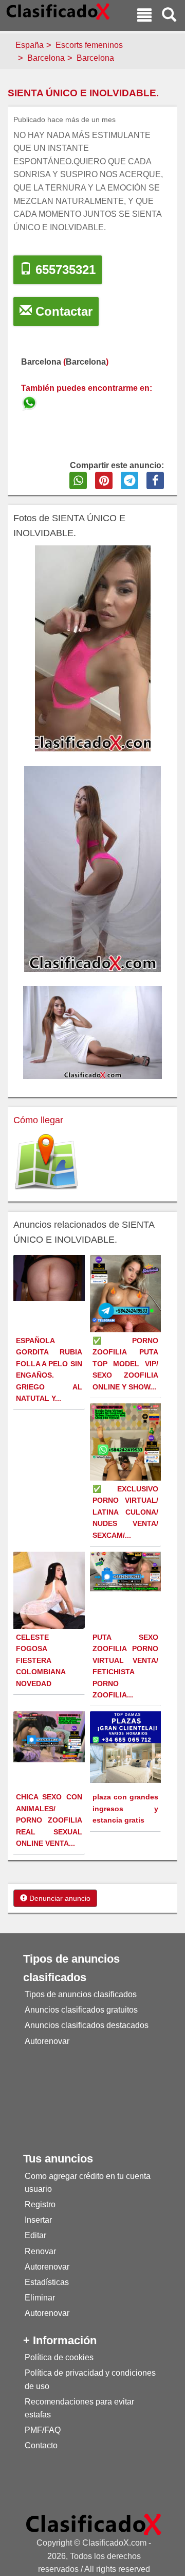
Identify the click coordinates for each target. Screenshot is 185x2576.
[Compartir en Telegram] (129, 480)
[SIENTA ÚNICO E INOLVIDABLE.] (30, 401)
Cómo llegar (38, 1120)
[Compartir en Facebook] (155, 480)
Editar (35, 2235)
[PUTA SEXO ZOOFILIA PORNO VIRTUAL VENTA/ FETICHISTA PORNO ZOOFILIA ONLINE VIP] (127, 1571)
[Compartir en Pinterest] (104, 480)
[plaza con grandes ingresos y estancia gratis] (127, 1747)
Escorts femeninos (89, 45)
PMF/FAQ (43, 2430)
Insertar (38, 2220)
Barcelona (46, 58)
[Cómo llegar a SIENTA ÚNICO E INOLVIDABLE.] (46, 1163)
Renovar (40, 2251)
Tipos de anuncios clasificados (81, 1994)
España (30, 45)
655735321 (64, 270)
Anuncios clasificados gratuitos (81, 2010)
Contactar (62, 311)
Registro (40, 2204)
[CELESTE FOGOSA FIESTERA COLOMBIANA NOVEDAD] (50, 1605)
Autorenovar (47, 2041)
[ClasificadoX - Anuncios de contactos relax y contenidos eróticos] (94, 2524)
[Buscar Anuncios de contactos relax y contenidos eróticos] (169, 16)
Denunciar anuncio (59, 1898)
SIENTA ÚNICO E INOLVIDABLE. (83, 93)
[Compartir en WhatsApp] (78, 480)
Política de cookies (59, 2357)
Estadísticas (47, 2282)
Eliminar (40, 2298)
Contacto (41, 2445)
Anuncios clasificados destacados (87, 2025)
